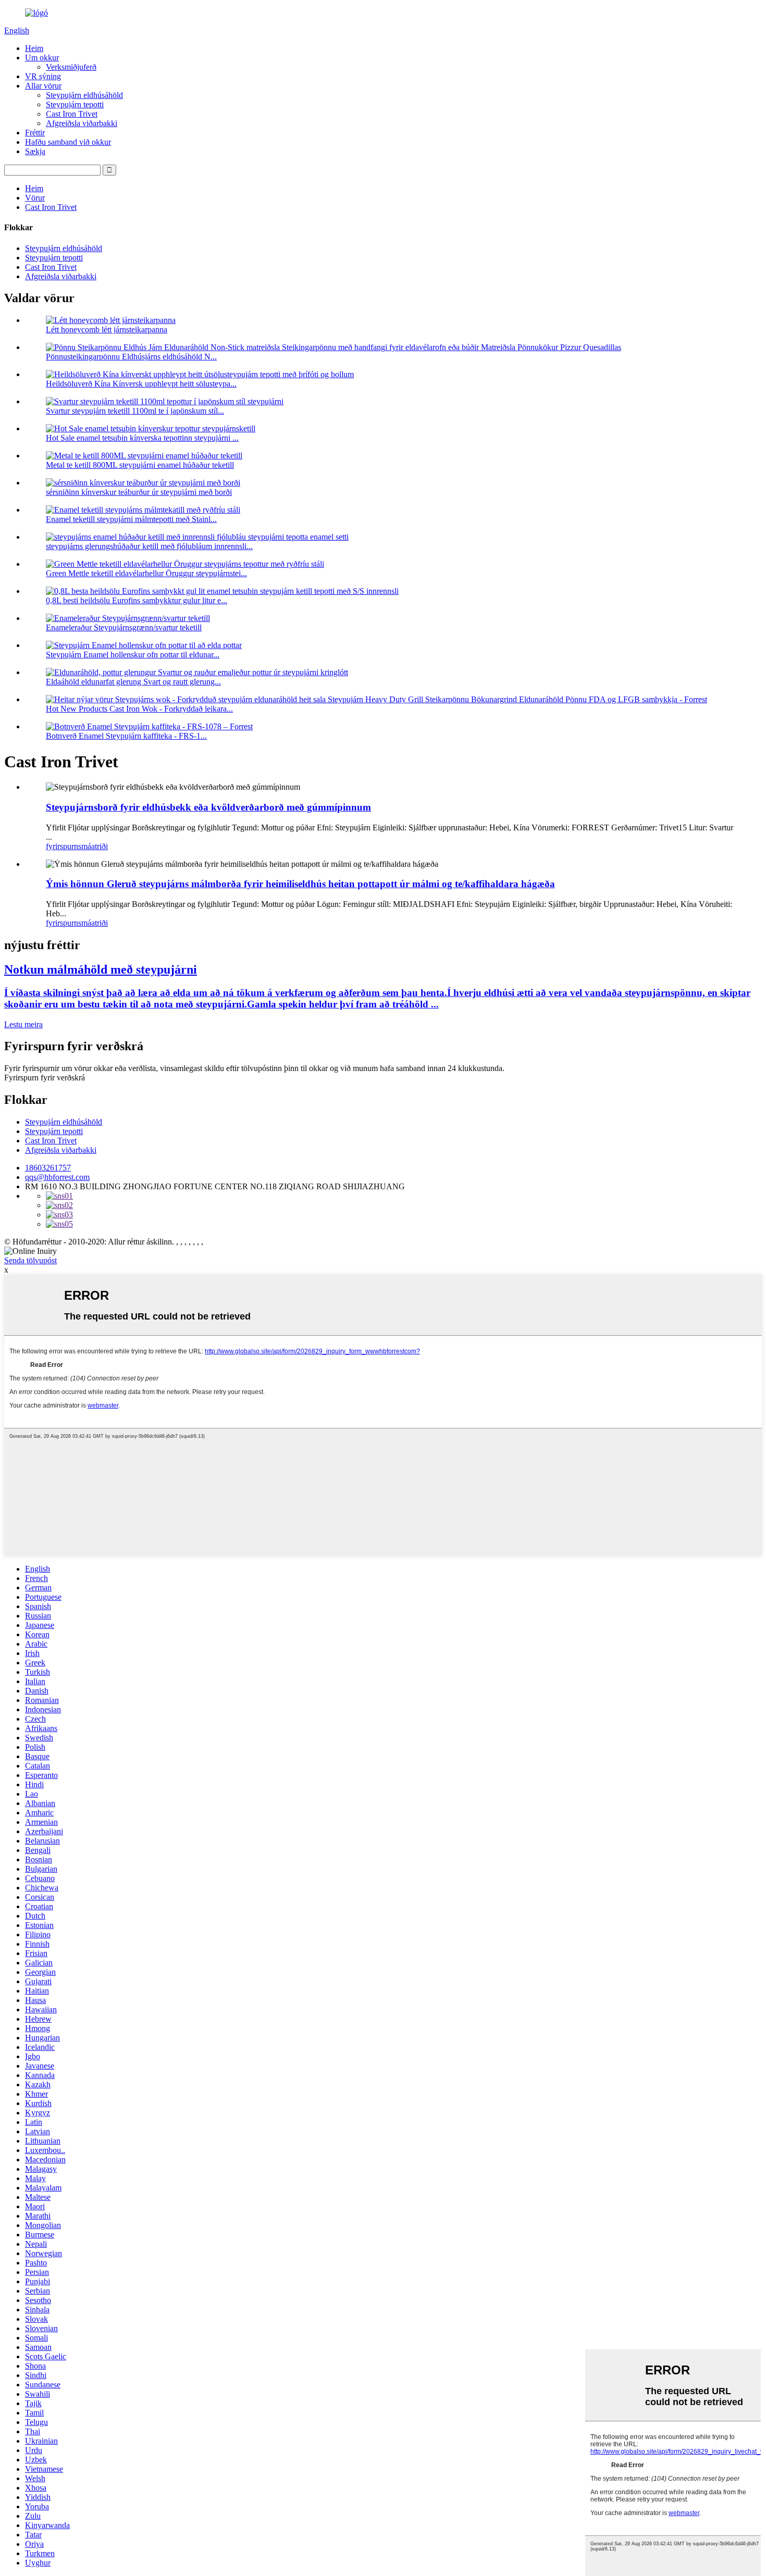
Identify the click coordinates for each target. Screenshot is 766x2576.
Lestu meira (23, 1024)
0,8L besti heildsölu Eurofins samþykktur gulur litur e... (137, 600)
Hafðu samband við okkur (68, 142)
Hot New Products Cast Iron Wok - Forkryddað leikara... (139, 709)
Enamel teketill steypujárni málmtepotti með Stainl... (131, 519)
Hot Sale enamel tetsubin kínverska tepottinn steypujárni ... (142, 438)
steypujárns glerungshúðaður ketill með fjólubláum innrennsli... (149, 546)
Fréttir (35, 133)
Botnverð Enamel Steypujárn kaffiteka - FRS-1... (126, 736)
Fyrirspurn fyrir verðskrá (45, 1078)
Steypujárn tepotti (75, 104)
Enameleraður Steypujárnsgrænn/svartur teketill (124, 627)
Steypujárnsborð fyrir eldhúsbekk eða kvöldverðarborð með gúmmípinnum (208, 807)
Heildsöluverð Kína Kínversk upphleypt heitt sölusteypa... (141, 384)
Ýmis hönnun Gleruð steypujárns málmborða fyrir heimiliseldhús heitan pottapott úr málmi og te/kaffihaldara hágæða (300, 884)
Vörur (35, 198)
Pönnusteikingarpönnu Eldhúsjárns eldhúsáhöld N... (131, 357)
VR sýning (43, 76)
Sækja (35, 151)
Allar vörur (43, 86)
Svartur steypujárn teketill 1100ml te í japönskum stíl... (135, 411)
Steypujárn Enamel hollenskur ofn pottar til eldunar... (133, 655)
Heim (34, 48)
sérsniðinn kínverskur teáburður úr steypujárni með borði (139, 492)
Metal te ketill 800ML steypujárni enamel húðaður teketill (140, 465)
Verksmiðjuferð (71, 67)
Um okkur (42, 58)
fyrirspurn (62, 846)
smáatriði (93, 846)
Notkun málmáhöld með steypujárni (101, 969)
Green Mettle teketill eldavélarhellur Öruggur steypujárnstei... (146, 573)
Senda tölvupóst (30, 1260)
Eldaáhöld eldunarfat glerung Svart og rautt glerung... (133, 682)
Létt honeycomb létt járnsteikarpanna (107, 329)
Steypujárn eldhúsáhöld (84, 95)
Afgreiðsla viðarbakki (82, 123)
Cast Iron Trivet (72, 114)
